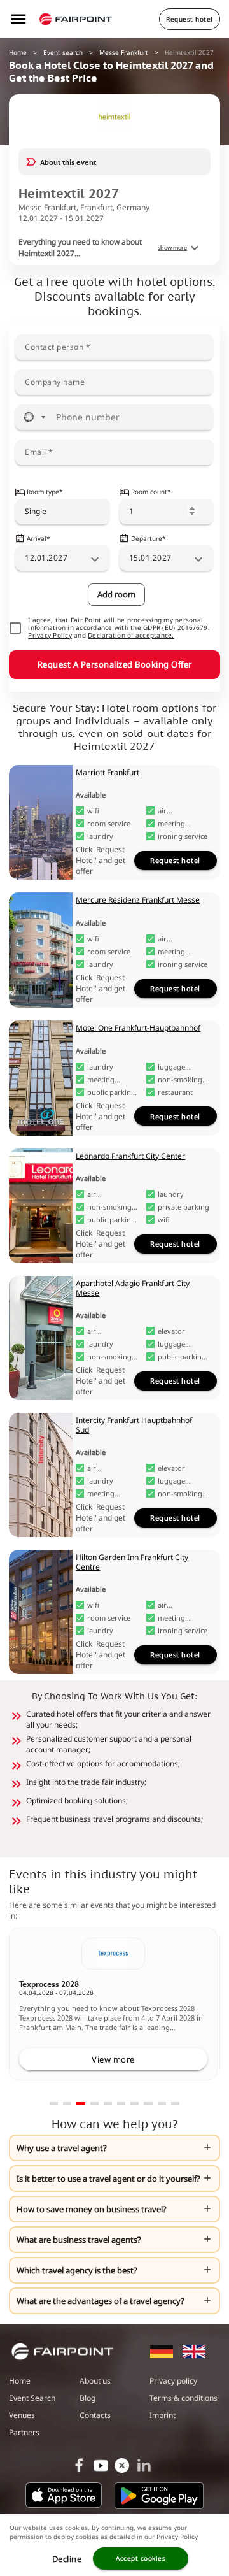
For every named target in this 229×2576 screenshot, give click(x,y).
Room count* (151, 492)
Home (18, 52)
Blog (87, 2398)
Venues (22, 2415)
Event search (63, 52)
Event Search (32, 2398)
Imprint (163, 2415)
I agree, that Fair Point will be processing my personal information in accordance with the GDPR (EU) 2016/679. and (119, 628)
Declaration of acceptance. (131, 636)
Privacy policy (173, 2381)
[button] (114, 2148)
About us (95, 2381)
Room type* (45, 492)
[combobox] (62, 512)
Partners (24, 2432)
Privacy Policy (50, 636)
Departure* (149, 538)
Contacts (95, 2415)
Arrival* (38, 538)
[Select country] (34, 417)
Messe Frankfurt (124, 52)
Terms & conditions (184, 2398)
